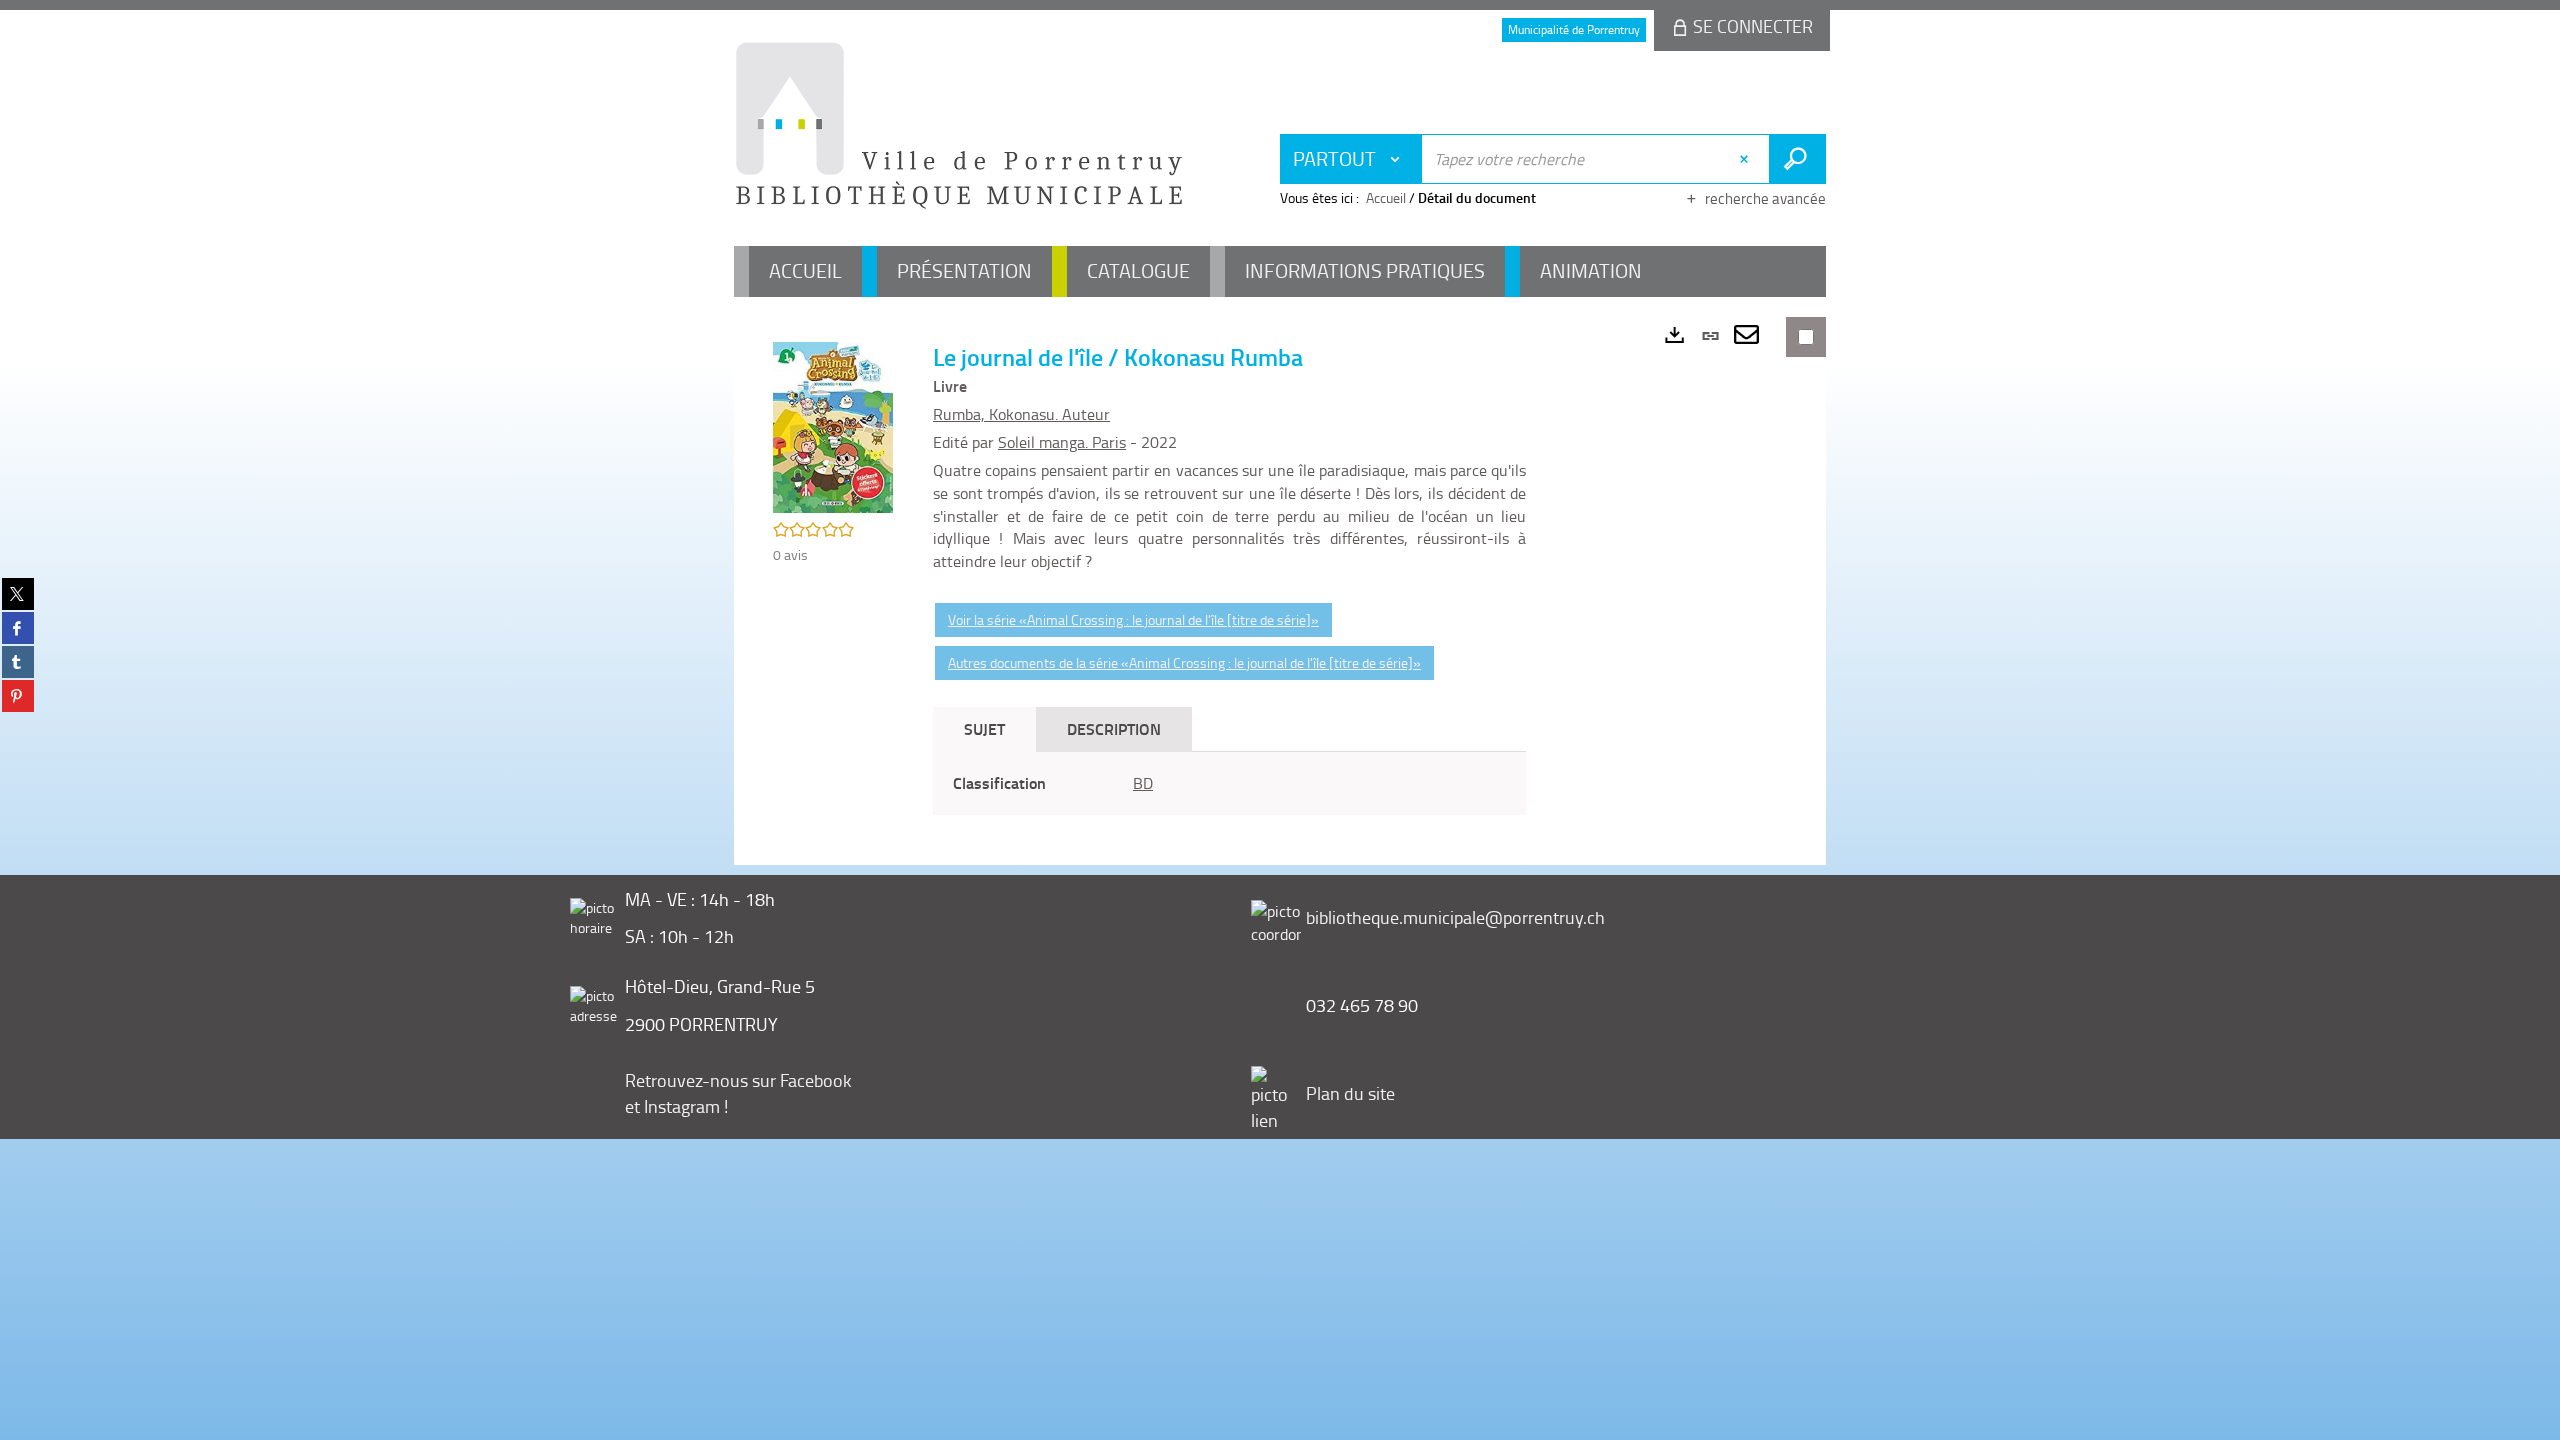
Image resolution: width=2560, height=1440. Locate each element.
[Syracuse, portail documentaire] (959, 126)
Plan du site (1350, 1093)
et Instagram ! (676, 1106)
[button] (833, 425)
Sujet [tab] (984, 728)
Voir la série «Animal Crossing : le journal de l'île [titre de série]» (1133, 619)
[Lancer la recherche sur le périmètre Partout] (1797, 159)
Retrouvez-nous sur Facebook (738, 1080)
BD (1143, 783)
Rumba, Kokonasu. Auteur (1021, 414)
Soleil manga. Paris (1062, 442)
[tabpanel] (1229, 783)
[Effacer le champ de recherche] (1746, 159)
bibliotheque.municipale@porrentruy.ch (1455, 917)
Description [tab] (1114, 728)
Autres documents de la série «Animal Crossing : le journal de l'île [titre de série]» (1184, 662)
